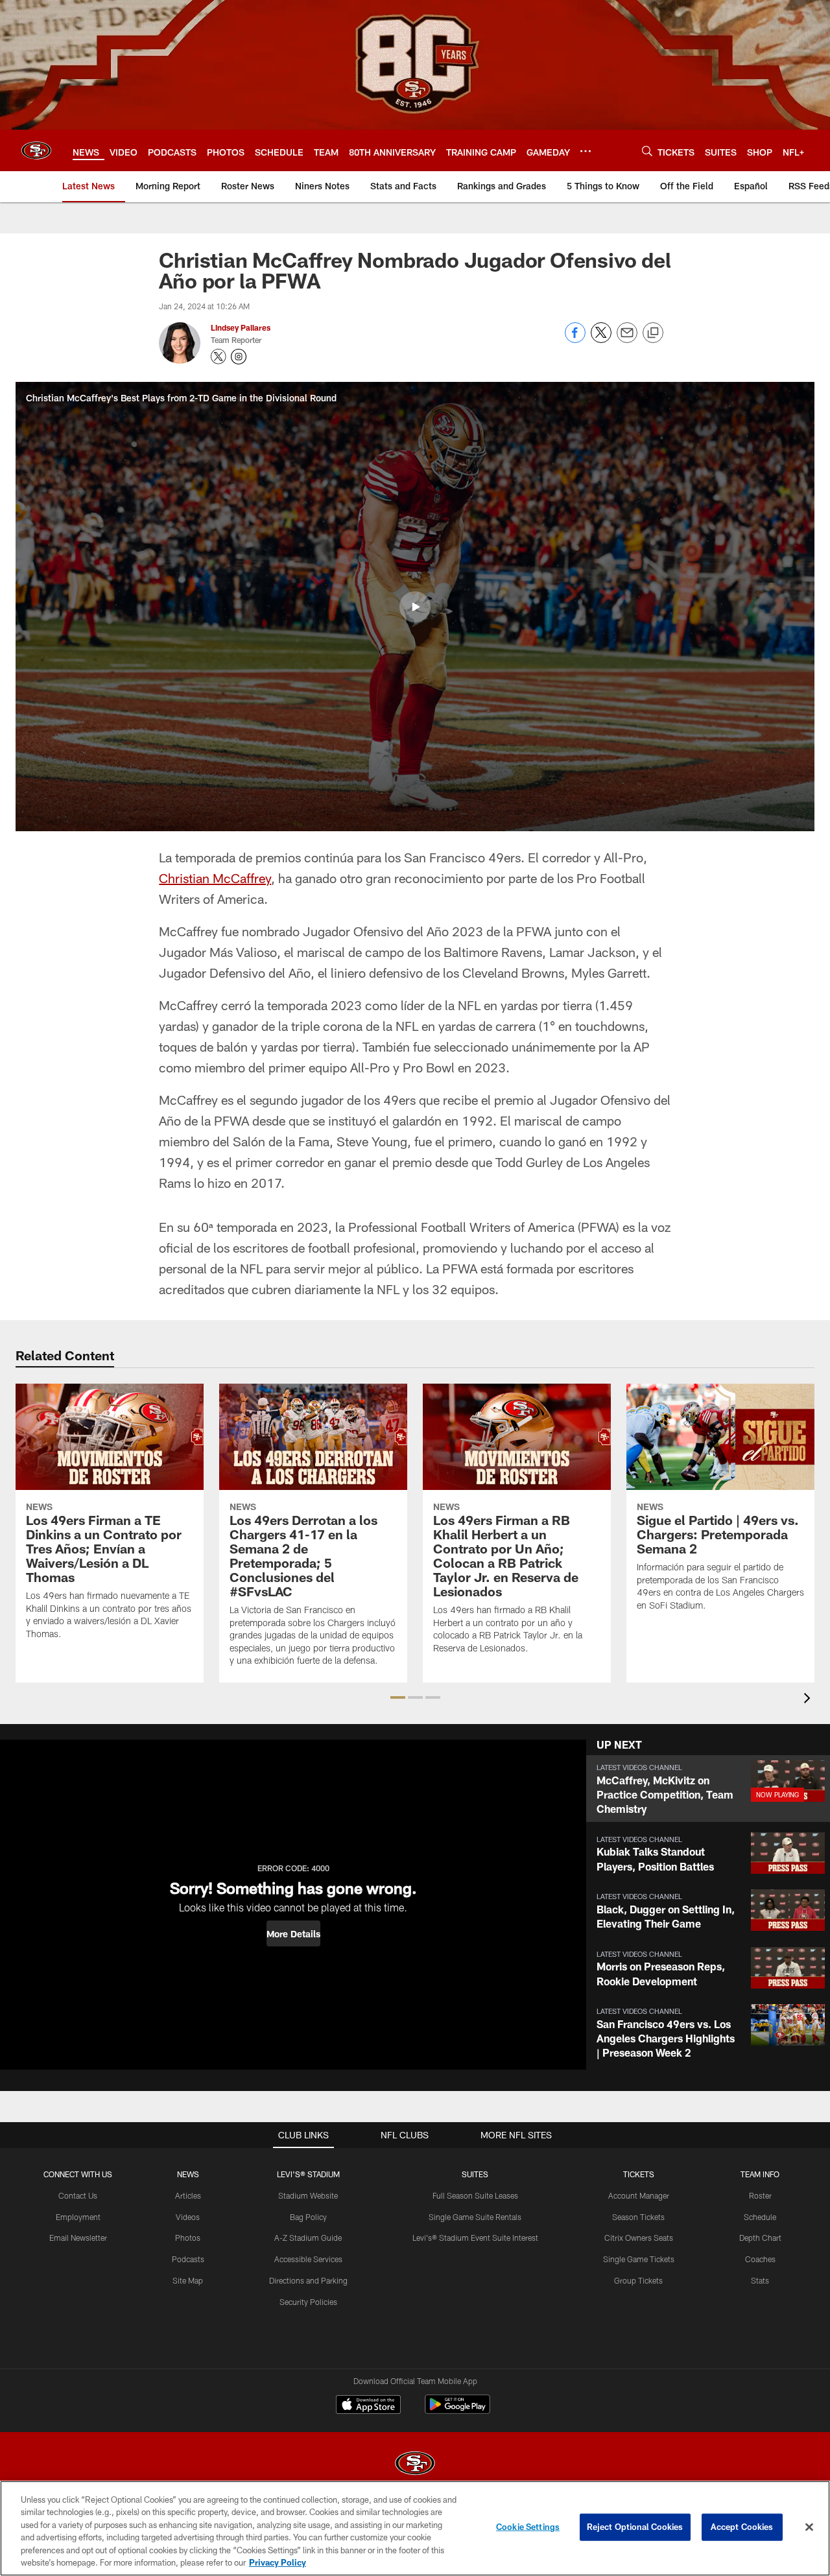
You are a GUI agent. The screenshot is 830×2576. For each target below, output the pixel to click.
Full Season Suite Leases (475, 2195)
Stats (760, 2280)
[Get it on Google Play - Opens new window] (457, 2411)
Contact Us (78, 2195)
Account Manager (639, 2195)
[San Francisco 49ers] (415, 2465)
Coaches (760, 2259)
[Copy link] (653, 333)
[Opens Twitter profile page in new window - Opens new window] (219, 357)
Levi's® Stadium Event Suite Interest (475, 2238)
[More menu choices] (586, 151)
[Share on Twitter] (601, 339)
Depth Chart (760, 2238)
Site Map (188, 2280)
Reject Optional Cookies (635, 2527)
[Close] (809, 2527)
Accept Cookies (742, 2527)
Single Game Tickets (639, 2259)
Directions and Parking (308, 2280)
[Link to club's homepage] (36, 150)
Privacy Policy (278, 2562)
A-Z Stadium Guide (308, 2238)
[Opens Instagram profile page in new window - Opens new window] (239, 357)
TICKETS (639, 2174)
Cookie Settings (528, 2527)
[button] (415, 607)
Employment (78, 2217)
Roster (760, 2195)
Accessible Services (308, 2259)
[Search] (647, 151)
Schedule (760, 2217)
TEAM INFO (760, 2174)
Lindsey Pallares (241, 327)
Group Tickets (638, 2280)
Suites (475, 2174)
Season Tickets (638, 2217)
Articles (188, 2195)
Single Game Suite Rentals (475, 2217)
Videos (188, 2217)
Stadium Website (308, 2195)
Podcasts (188, 2259)
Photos (188, 2238)
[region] (415, 2528)
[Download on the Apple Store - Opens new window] (368, 2406)
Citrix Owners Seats (639, 2238)
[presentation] (809, 1700)
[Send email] (627, 339)
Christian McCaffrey (215, 878)
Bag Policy (308, 2217)
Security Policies (308, 2302)
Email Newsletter (78, 2238)
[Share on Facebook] (575, 339)
